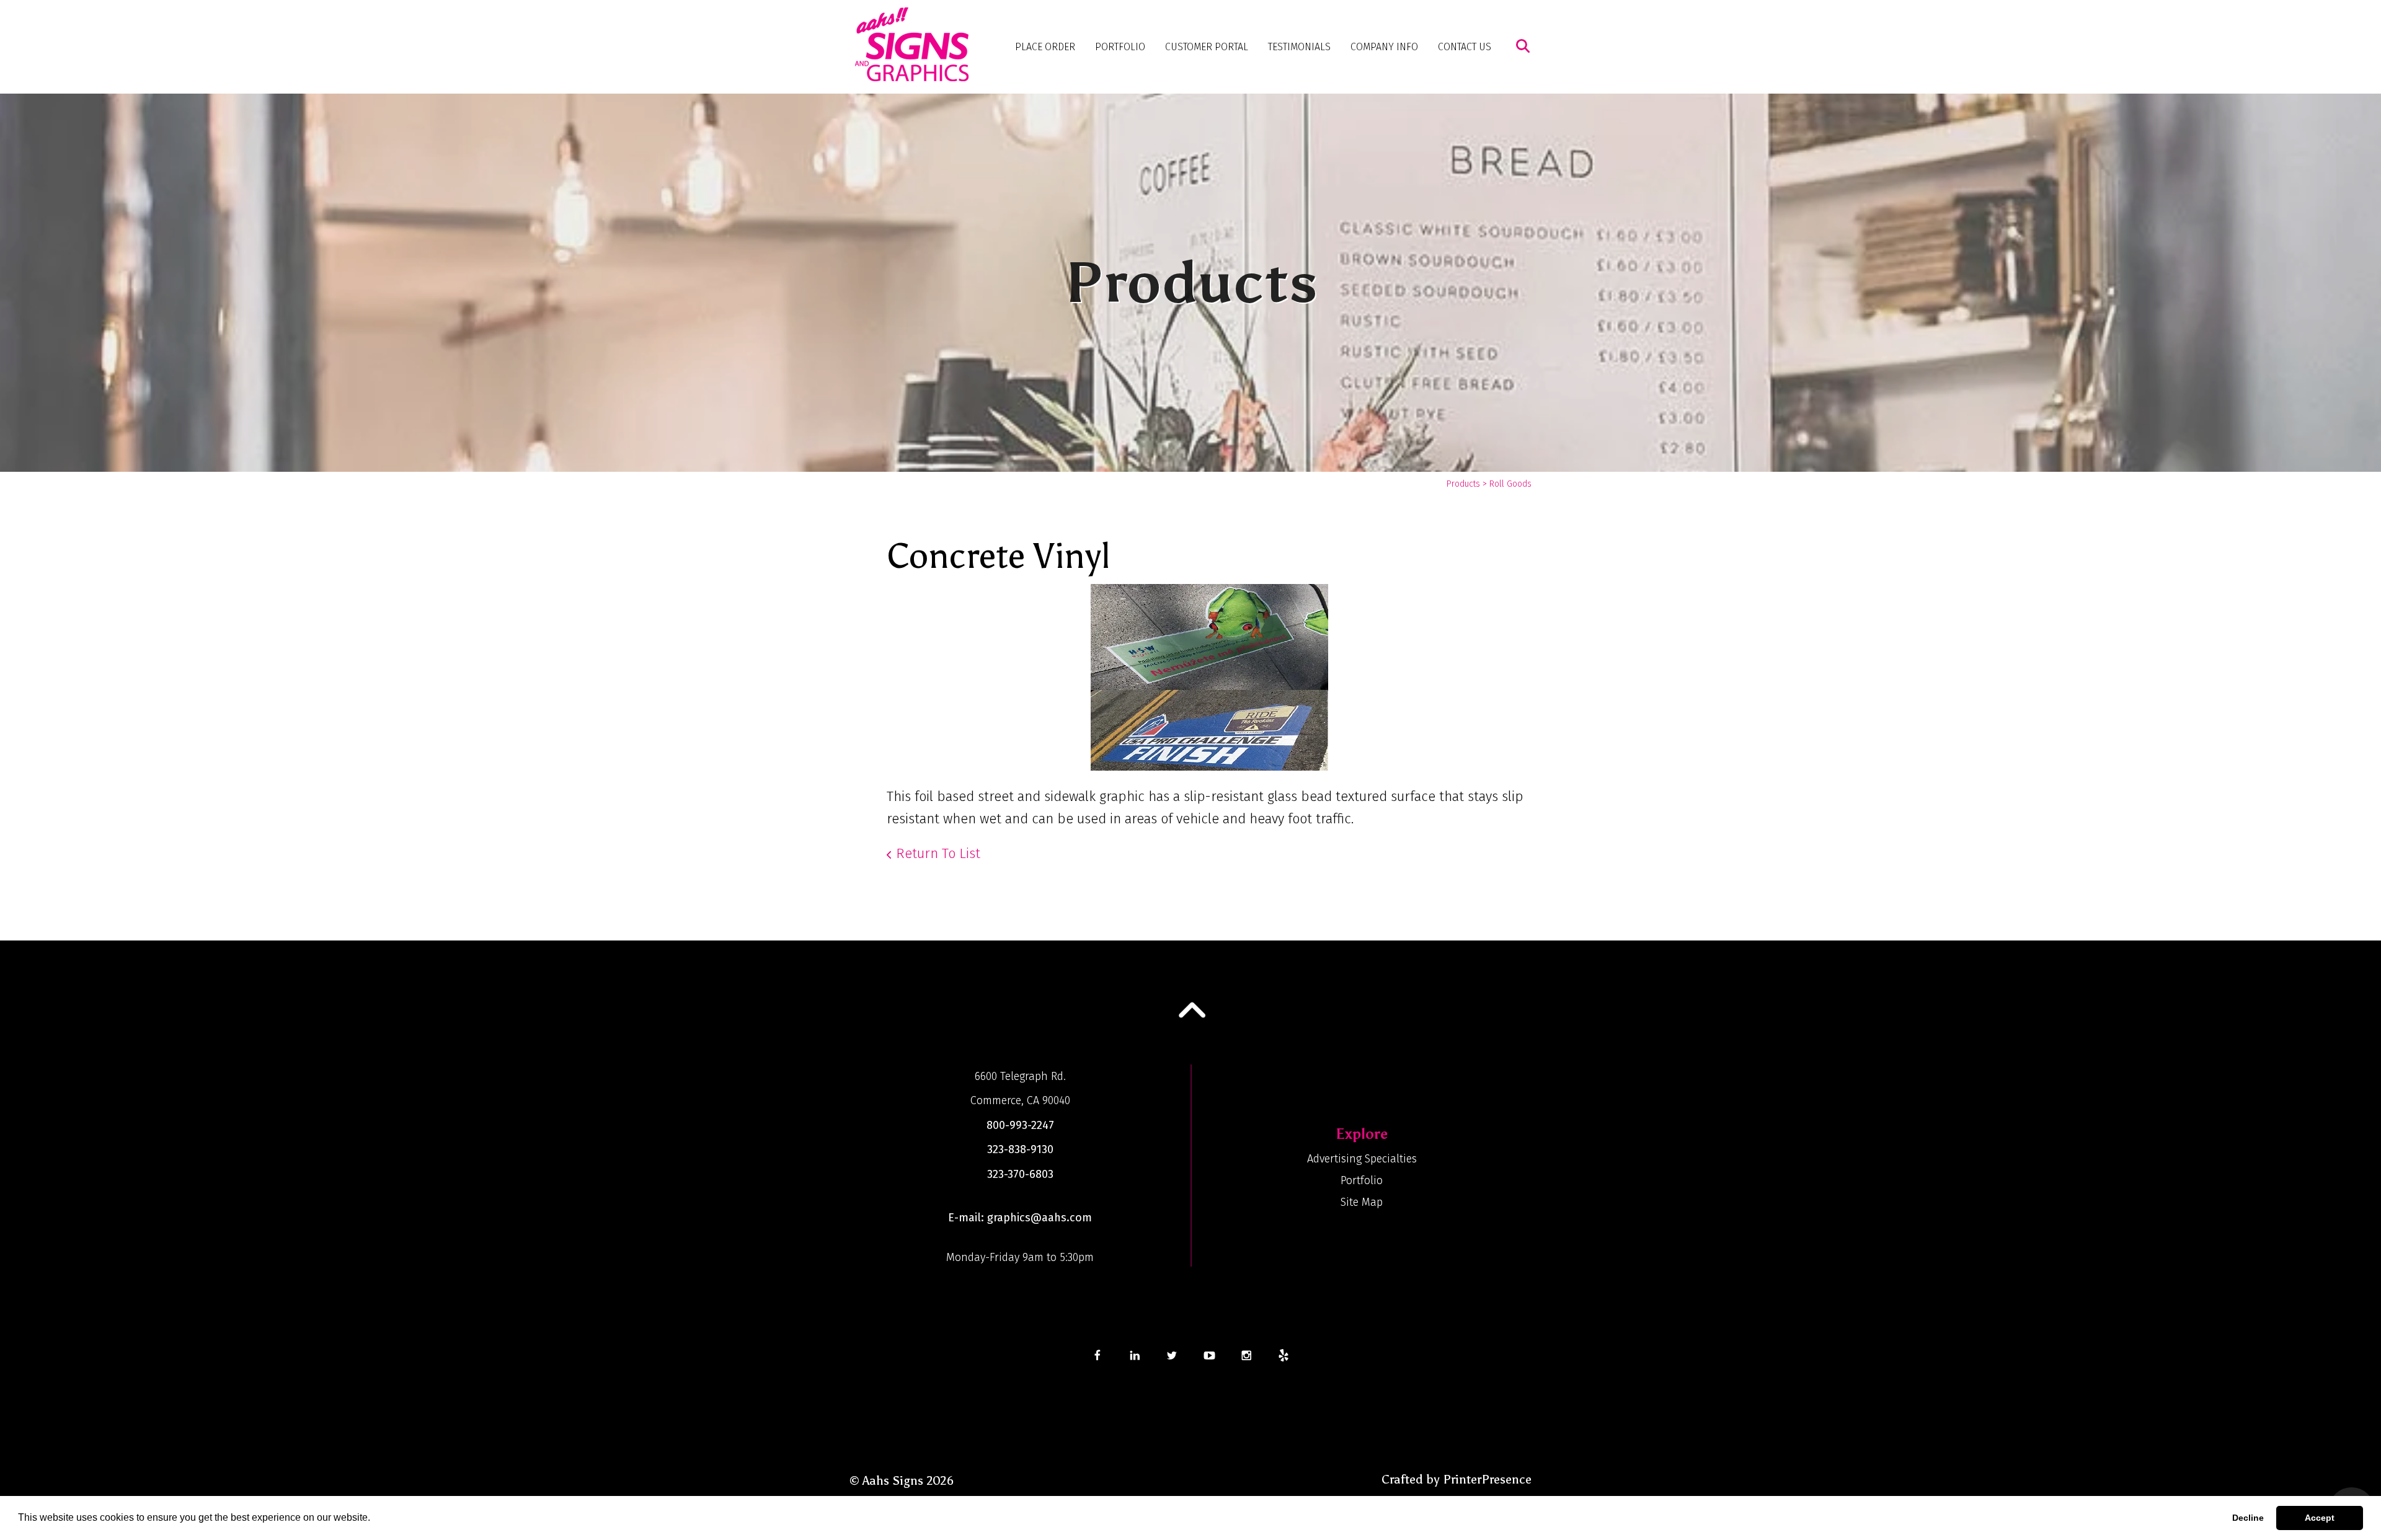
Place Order (1045, 47)
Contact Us (1465, 47)
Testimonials (1299, 47)
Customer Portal (1207, 47)
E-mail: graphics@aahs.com (1020, 1218)
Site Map (1362, 1202)
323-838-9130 (1020, 1149)
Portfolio (1120, 47)
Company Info (1384, 47)
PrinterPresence (1487, 1479)
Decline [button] (2248, 1518)
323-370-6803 (1020, 1174)
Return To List (938, 853)
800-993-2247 (1020, 1125)
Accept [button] (2320, 1518)
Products (1463, 484)
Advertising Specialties (1362, 1159)
